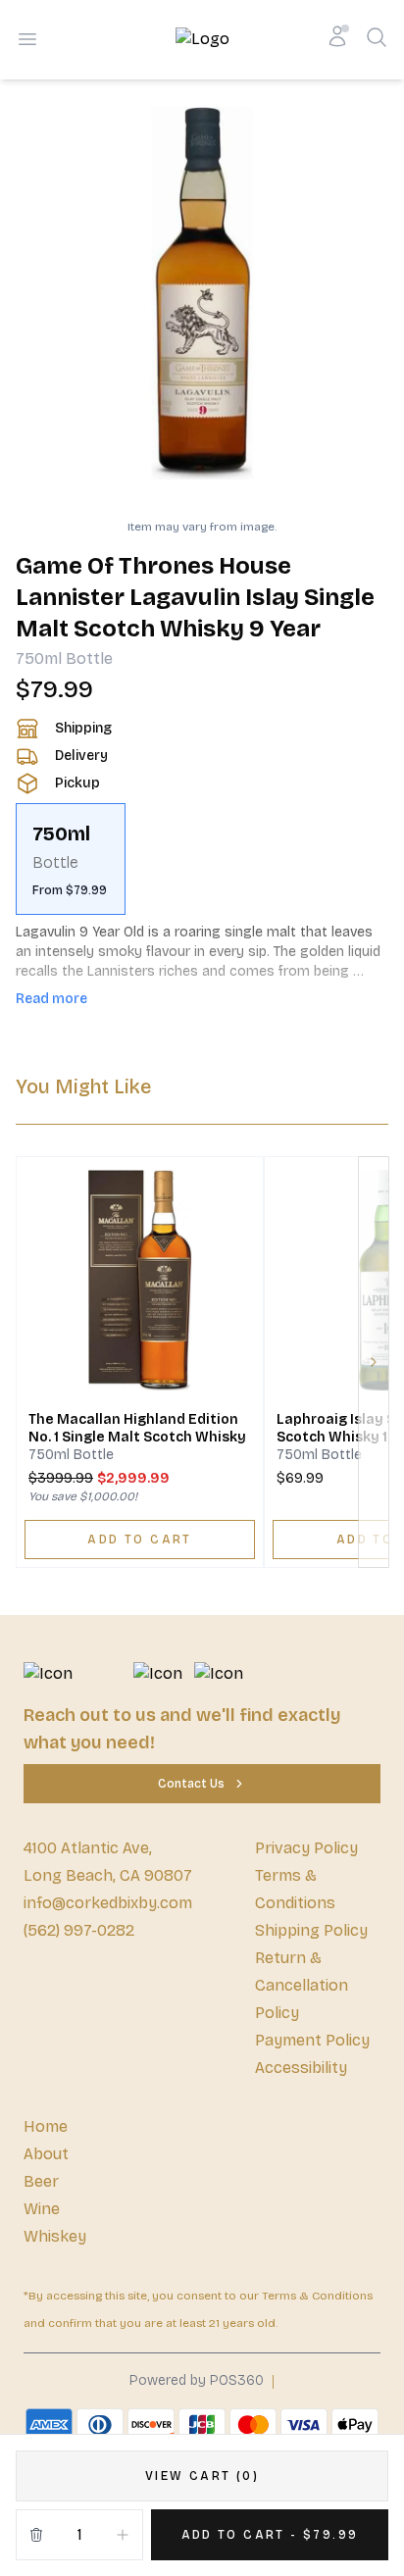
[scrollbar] (202, 859)
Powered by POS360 (197, 2380)
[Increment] (123, 2535)
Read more (51, 999)
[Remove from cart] (36, 2535)
